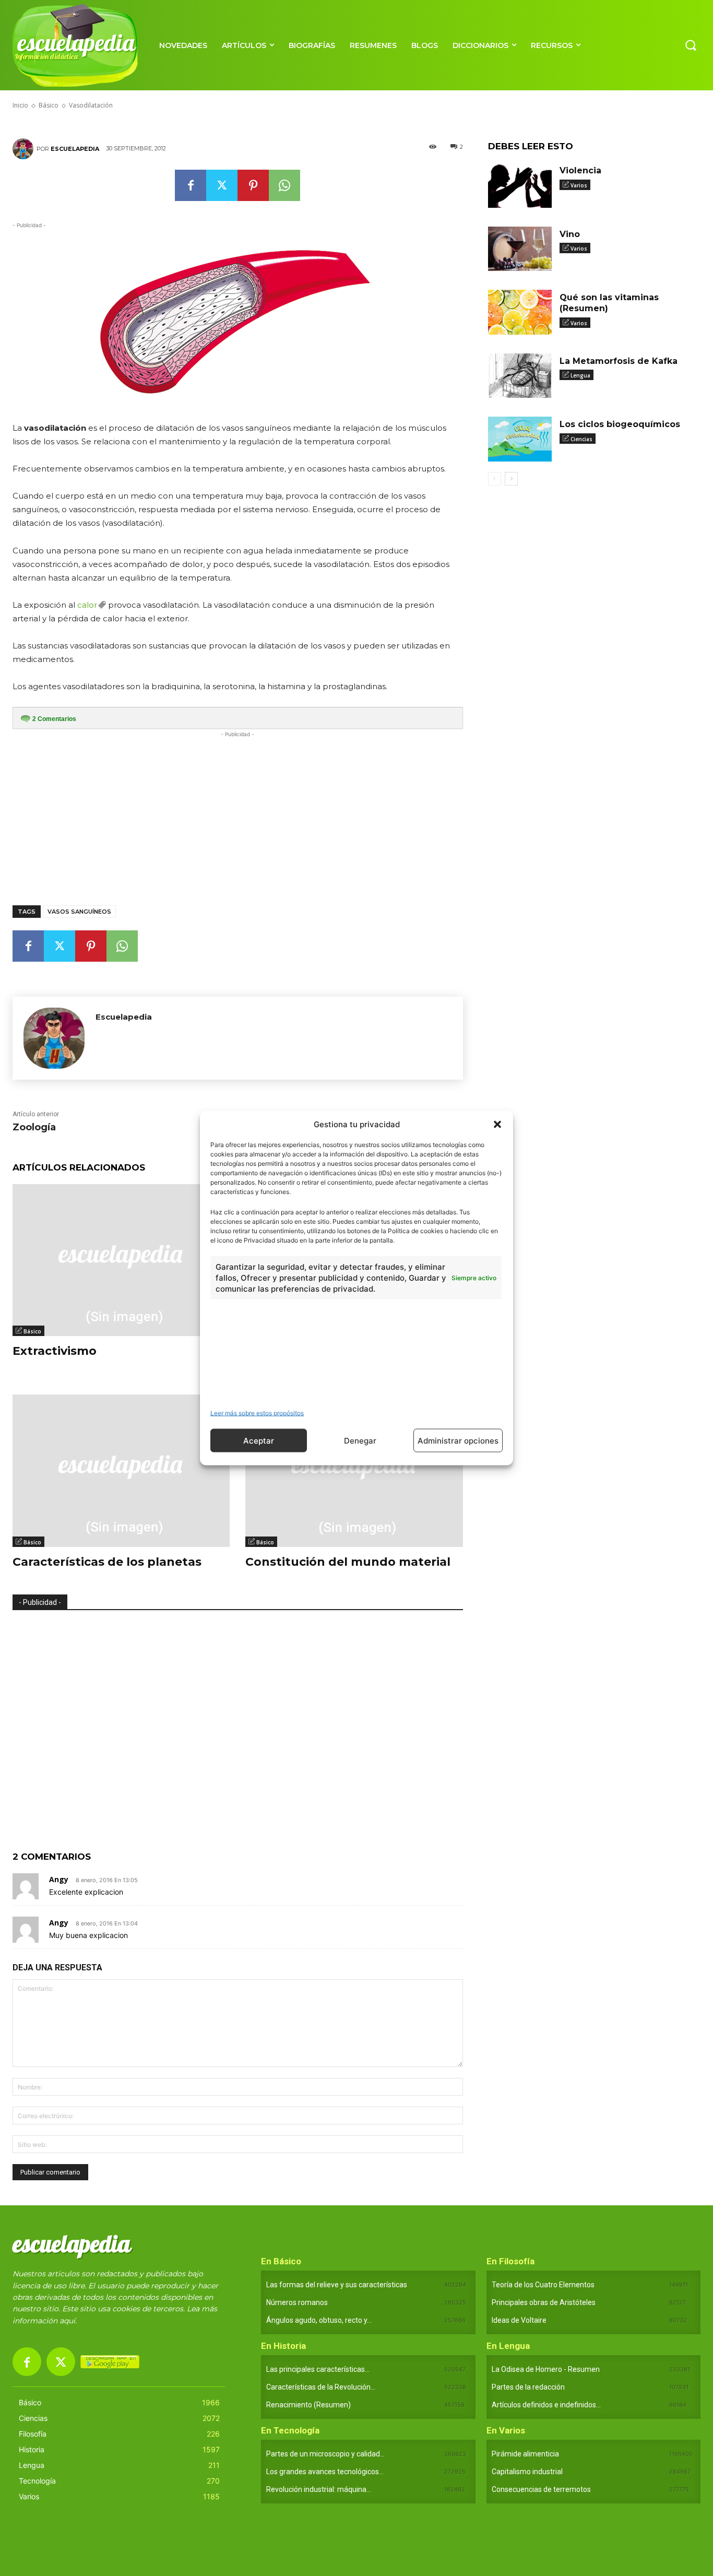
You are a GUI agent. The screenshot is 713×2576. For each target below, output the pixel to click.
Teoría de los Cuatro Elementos (543, 2285)
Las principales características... (318, 2369)
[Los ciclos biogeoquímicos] (520, 439)
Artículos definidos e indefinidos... (546, 2405)
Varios (579, 185)
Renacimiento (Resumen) (308, 2405)
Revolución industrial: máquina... (319, 2489)
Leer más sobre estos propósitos (257, 1413)
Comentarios (54, 719)
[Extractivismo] (121, 1260)
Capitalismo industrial (527, 2472)
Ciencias (581, 439)
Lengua (580, 375)
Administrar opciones (458, 1440)
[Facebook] (191, 185)
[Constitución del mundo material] (354, 1470)
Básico (32, 1331)
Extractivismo (55, 1351)
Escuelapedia (75, 149)
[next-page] (511, 479)
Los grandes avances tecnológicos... (325, 2472)
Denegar (360, 1440)
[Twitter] (222, 185)
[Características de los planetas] (121, 1470)
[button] (497, 1124)
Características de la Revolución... (321, 2387)
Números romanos (297, 2302)
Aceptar (259, 1440)
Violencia (580, 170)
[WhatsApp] (284, 185)
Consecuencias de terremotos (541, 2489)
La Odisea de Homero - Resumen (546, 2369)
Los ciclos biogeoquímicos (620, 424)
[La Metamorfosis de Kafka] (520, 376)
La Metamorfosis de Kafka (619, 361)
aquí (67, 2321)
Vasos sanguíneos (79, 912)
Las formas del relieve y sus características (337, 2285)
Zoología (34, 1127)
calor (87, 605)
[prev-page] (495, 479)
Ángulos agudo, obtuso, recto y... (319, 2320)
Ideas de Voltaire (519, 2320)
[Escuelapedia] (25, 149)
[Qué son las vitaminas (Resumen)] (520, 312)
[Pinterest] (253, 185)
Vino (570, 234)
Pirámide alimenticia (525, 2454)
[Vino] (520, 249)
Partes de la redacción (528, 2387)
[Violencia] (520, 185)
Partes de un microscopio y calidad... (325, 2454)
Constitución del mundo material (348, 1562)
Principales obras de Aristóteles (544, 2302)
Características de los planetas (107, 1562)
